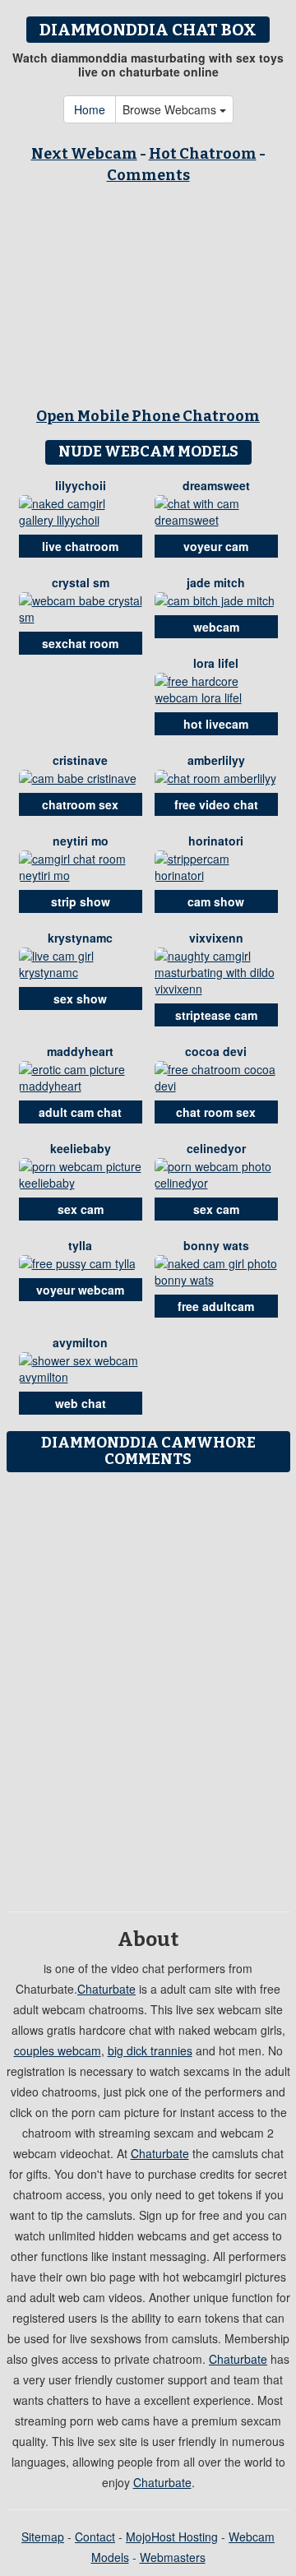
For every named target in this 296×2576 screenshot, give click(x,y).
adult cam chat (80, 1112)
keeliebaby (81, 1148)
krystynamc (80, 938)
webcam (216, 627)
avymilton (80, 1342)
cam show (216, 901)
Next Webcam (84, 154)
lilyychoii (81, 485)
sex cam (81, 1209)
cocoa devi (216, 1051)
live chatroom (80, 546)
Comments (148, 175)
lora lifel (216, 663)
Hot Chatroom (203, 154)
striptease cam (216, 1015)
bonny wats (216, 1245)
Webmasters (173, 2557)
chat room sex (216, 1112)
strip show (81, 901)
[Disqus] (148, 1686)
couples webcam (58, 2050)
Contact (95, 2537)
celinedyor (216, 1148)
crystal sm (81, 582)
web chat (81, 1403)
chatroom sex (80, 804)
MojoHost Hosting (172, 2537)
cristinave (80, 760)
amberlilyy (216, 760)
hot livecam (216, 724)
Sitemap (43, 2537)
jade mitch (216, 582)
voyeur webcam (80, 1290)
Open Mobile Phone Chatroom (148, 416)
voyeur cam (216, 546)
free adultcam (216, 1306)
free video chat (216, 804)
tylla (80, 1245)
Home (90, 109)
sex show (80, 998)
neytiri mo (81, 841)
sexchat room (80, 643)
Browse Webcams (171, 109)
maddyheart (80, 1051)
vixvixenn (216, 938)
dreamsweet (216, 485)
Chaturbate (106, 1989)
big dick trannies (150, 2050)
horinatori (216, 841)
